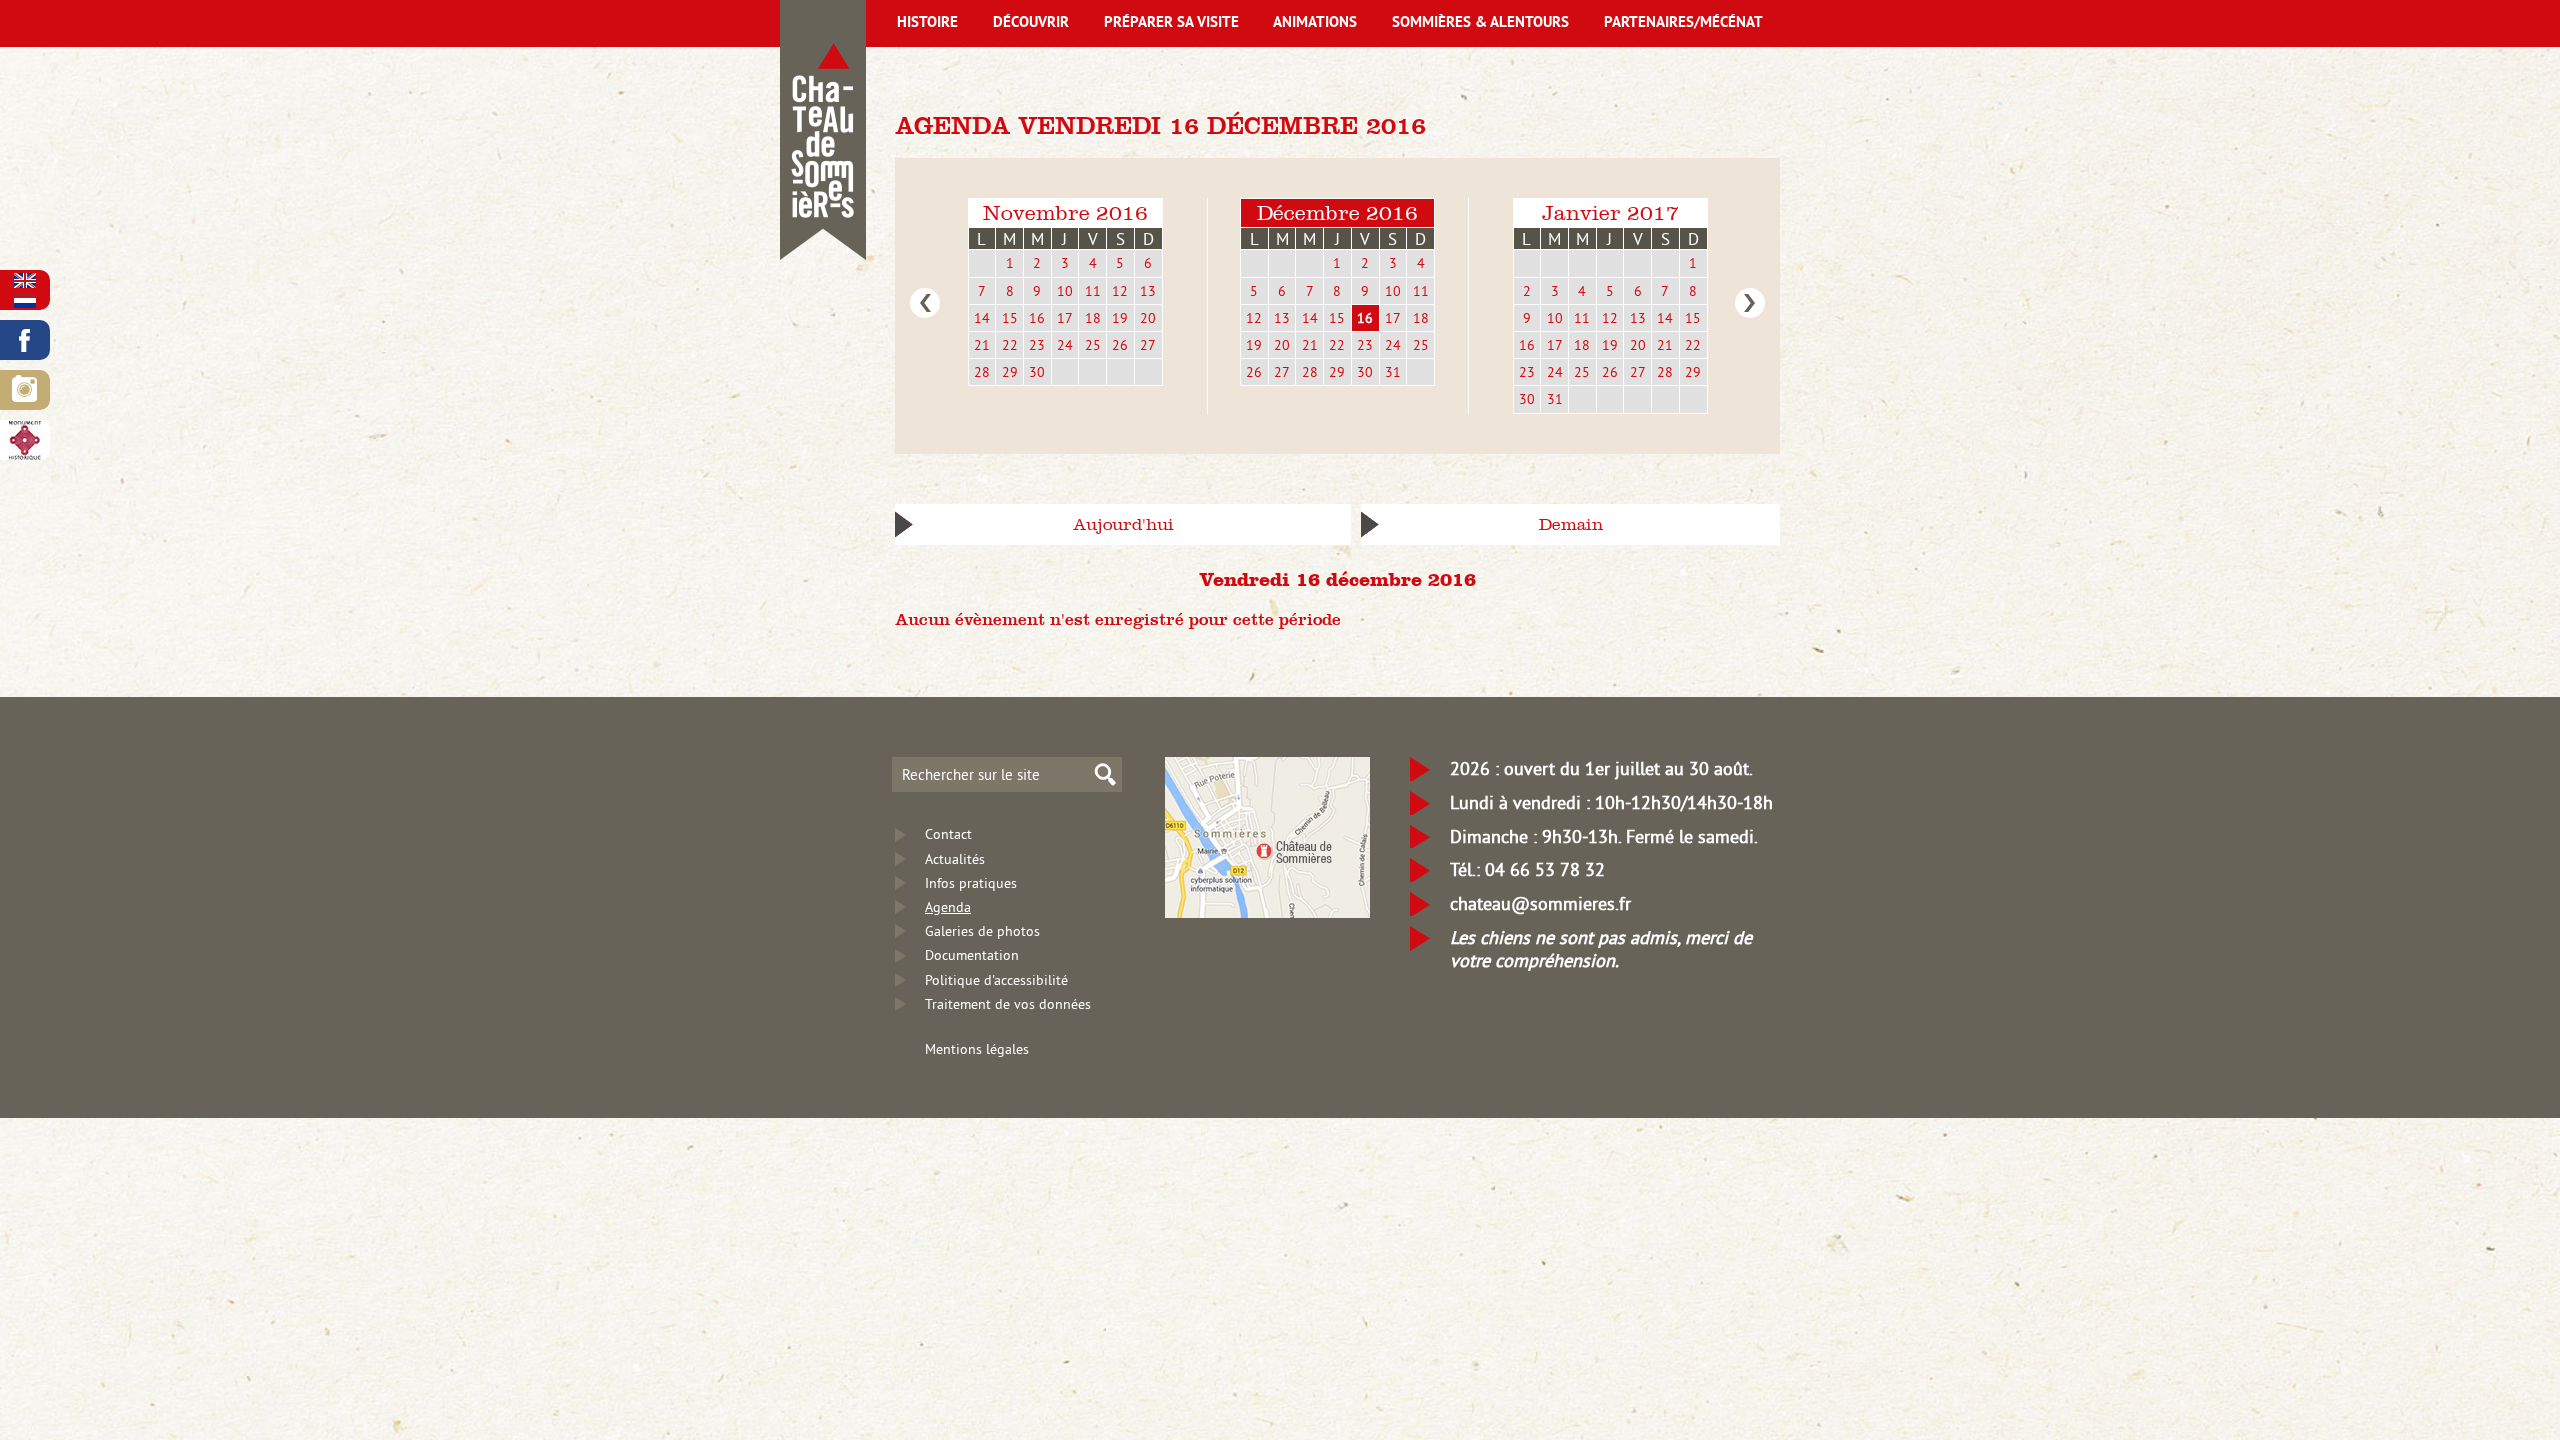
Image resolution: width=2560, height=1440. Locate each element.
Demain (1571, 524)
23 (1037, 345)
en (25, 280)
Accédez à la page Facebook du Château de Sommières (25, 340)
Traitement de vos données (1008, 1004)
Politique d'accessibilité (996, 980)
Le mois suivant (1750, 303)
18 (1093, 318)
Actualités (955, 859)
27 (1148, 345)
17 (1065, 318)
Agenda (948, 907)
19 (1120, 318)
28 (982, 372)
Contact (948, 834)
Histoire (927, 23)
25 (1093, 345)
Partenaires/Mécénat (1683, 23)
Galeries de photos (982, 931)
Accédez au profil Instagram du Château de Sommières (25, 390)
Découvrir (1031, 23)
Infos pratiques (971, 883)
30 (1037, 372)
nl (25, 300)
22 (1010, 345)
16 (1037, 318)
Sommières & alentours (1480, 23)
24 (1065, 345)
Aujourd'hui (1123, 524)
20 (1148, 318)
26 (1120, 345)
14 (982, 318)
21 (982, 345)
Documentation (972, 955)
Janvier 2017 (1610, 212)
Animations (1315, 23)
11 (1093, 291)
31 (1393, 372)
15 (1010, 318)
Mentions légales (977, 1049)
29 (1010, 372)
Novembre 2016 (1065, 212)
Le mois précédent (925, 303)
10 (1065, 291)
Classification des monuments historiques (25, 440)
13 (1148, 291)
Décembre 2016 (1337, 212)
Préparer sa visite (1171, 23)
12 (1120, 291)
